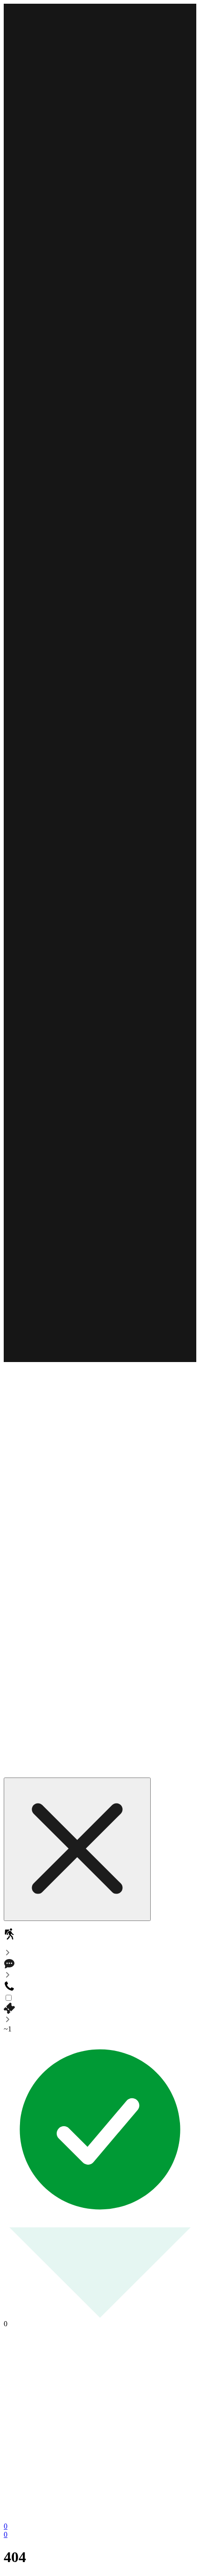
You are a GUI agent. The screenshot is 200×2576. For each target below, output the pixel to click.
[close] (77, 1849)
